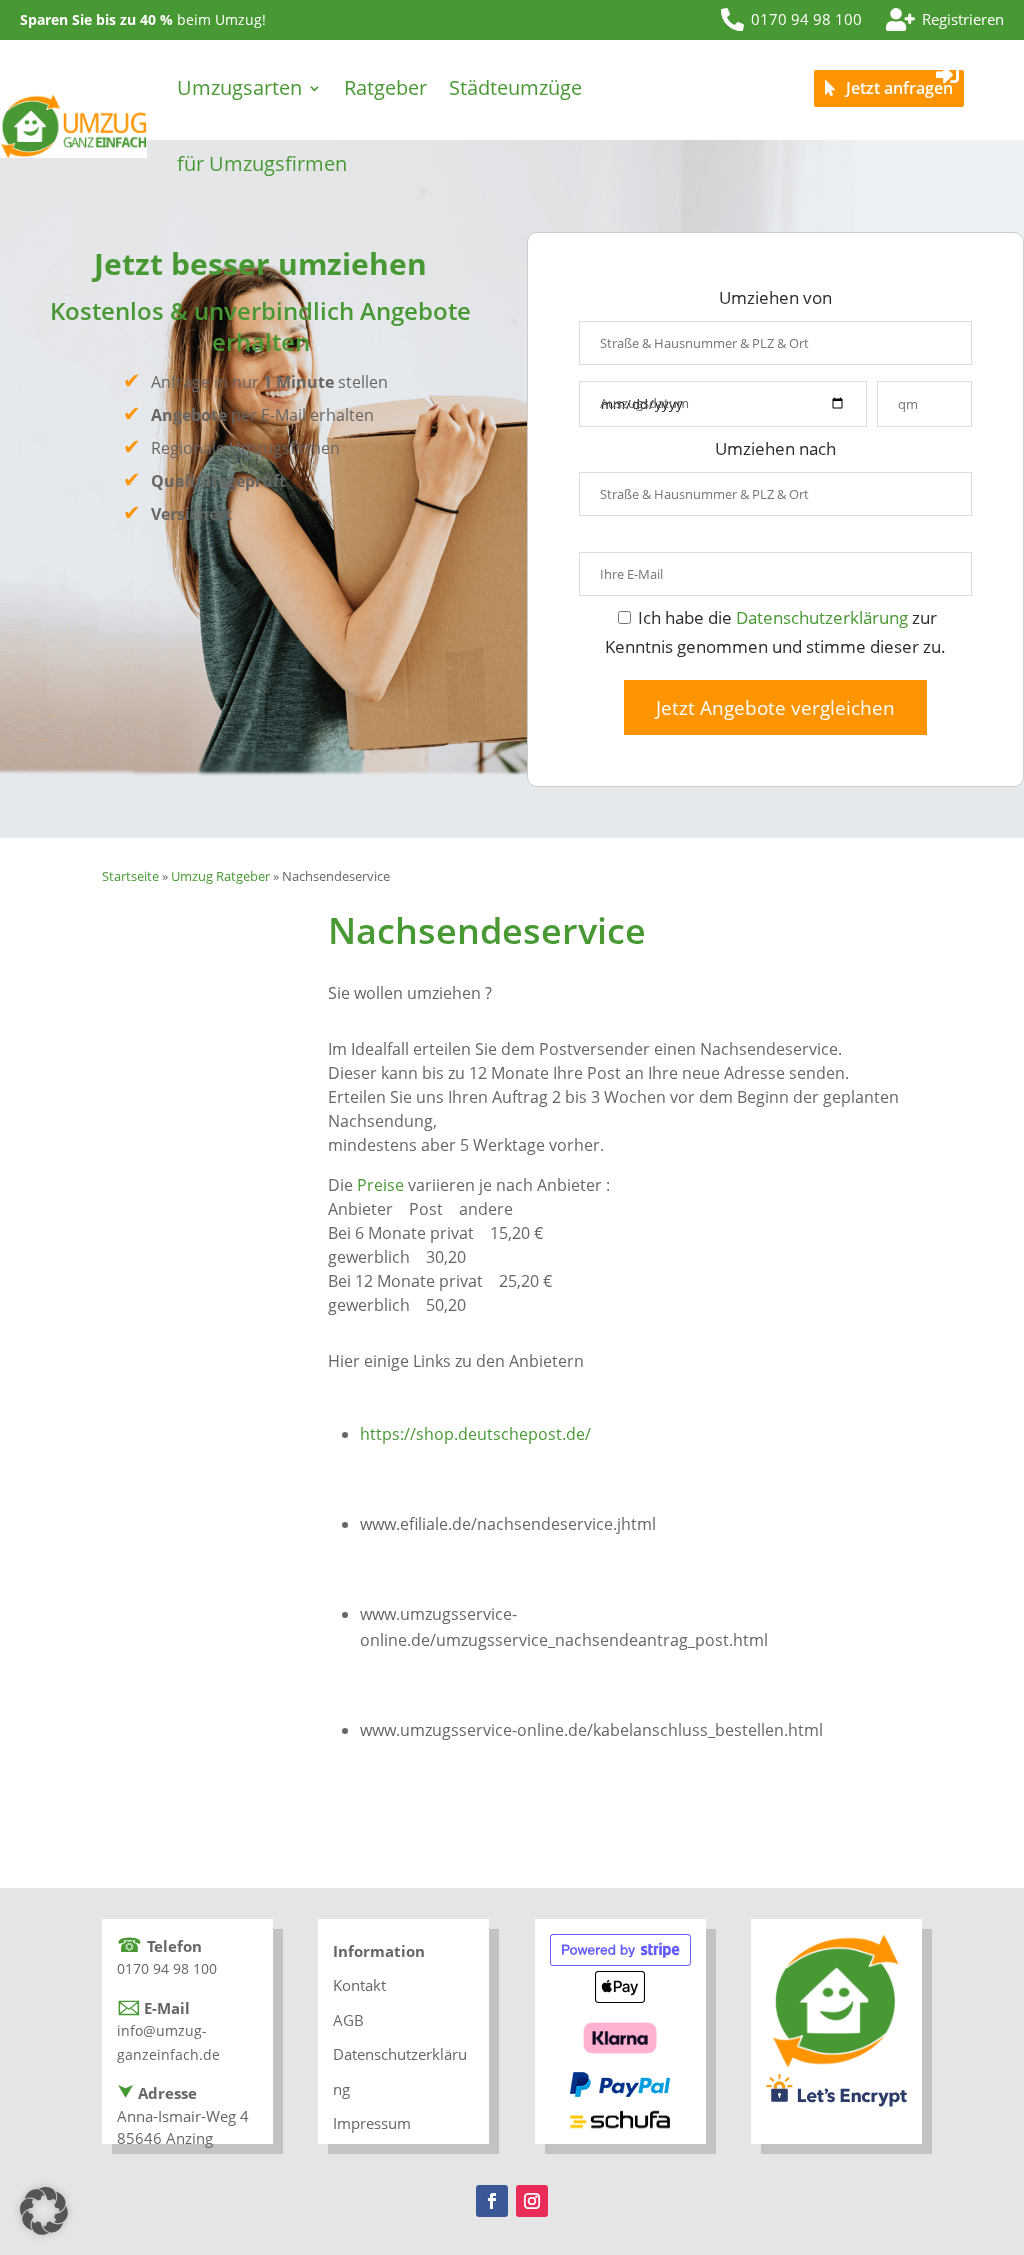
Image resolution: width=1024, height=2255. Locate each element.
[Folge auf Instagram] (532, 2201)
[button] (44, 2211)
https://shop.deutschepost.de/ (475, 1434)
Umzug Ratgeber (220, 876)
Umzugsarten (239, 87)
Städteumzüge (515, 87)
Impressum (372, 2123)
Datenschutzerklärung (822, 617)
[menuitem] (791, 19)
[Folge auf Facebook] (492, 2201)
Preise (380, 1185)
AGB (348, 2020)
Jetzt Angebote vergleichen (775, 707)
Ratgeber (385, 87)
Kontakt (359, 1985)
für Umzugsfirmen (262, 163)
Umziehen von (775, 297)
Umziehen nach (775, 448)
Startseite (130, 876)
